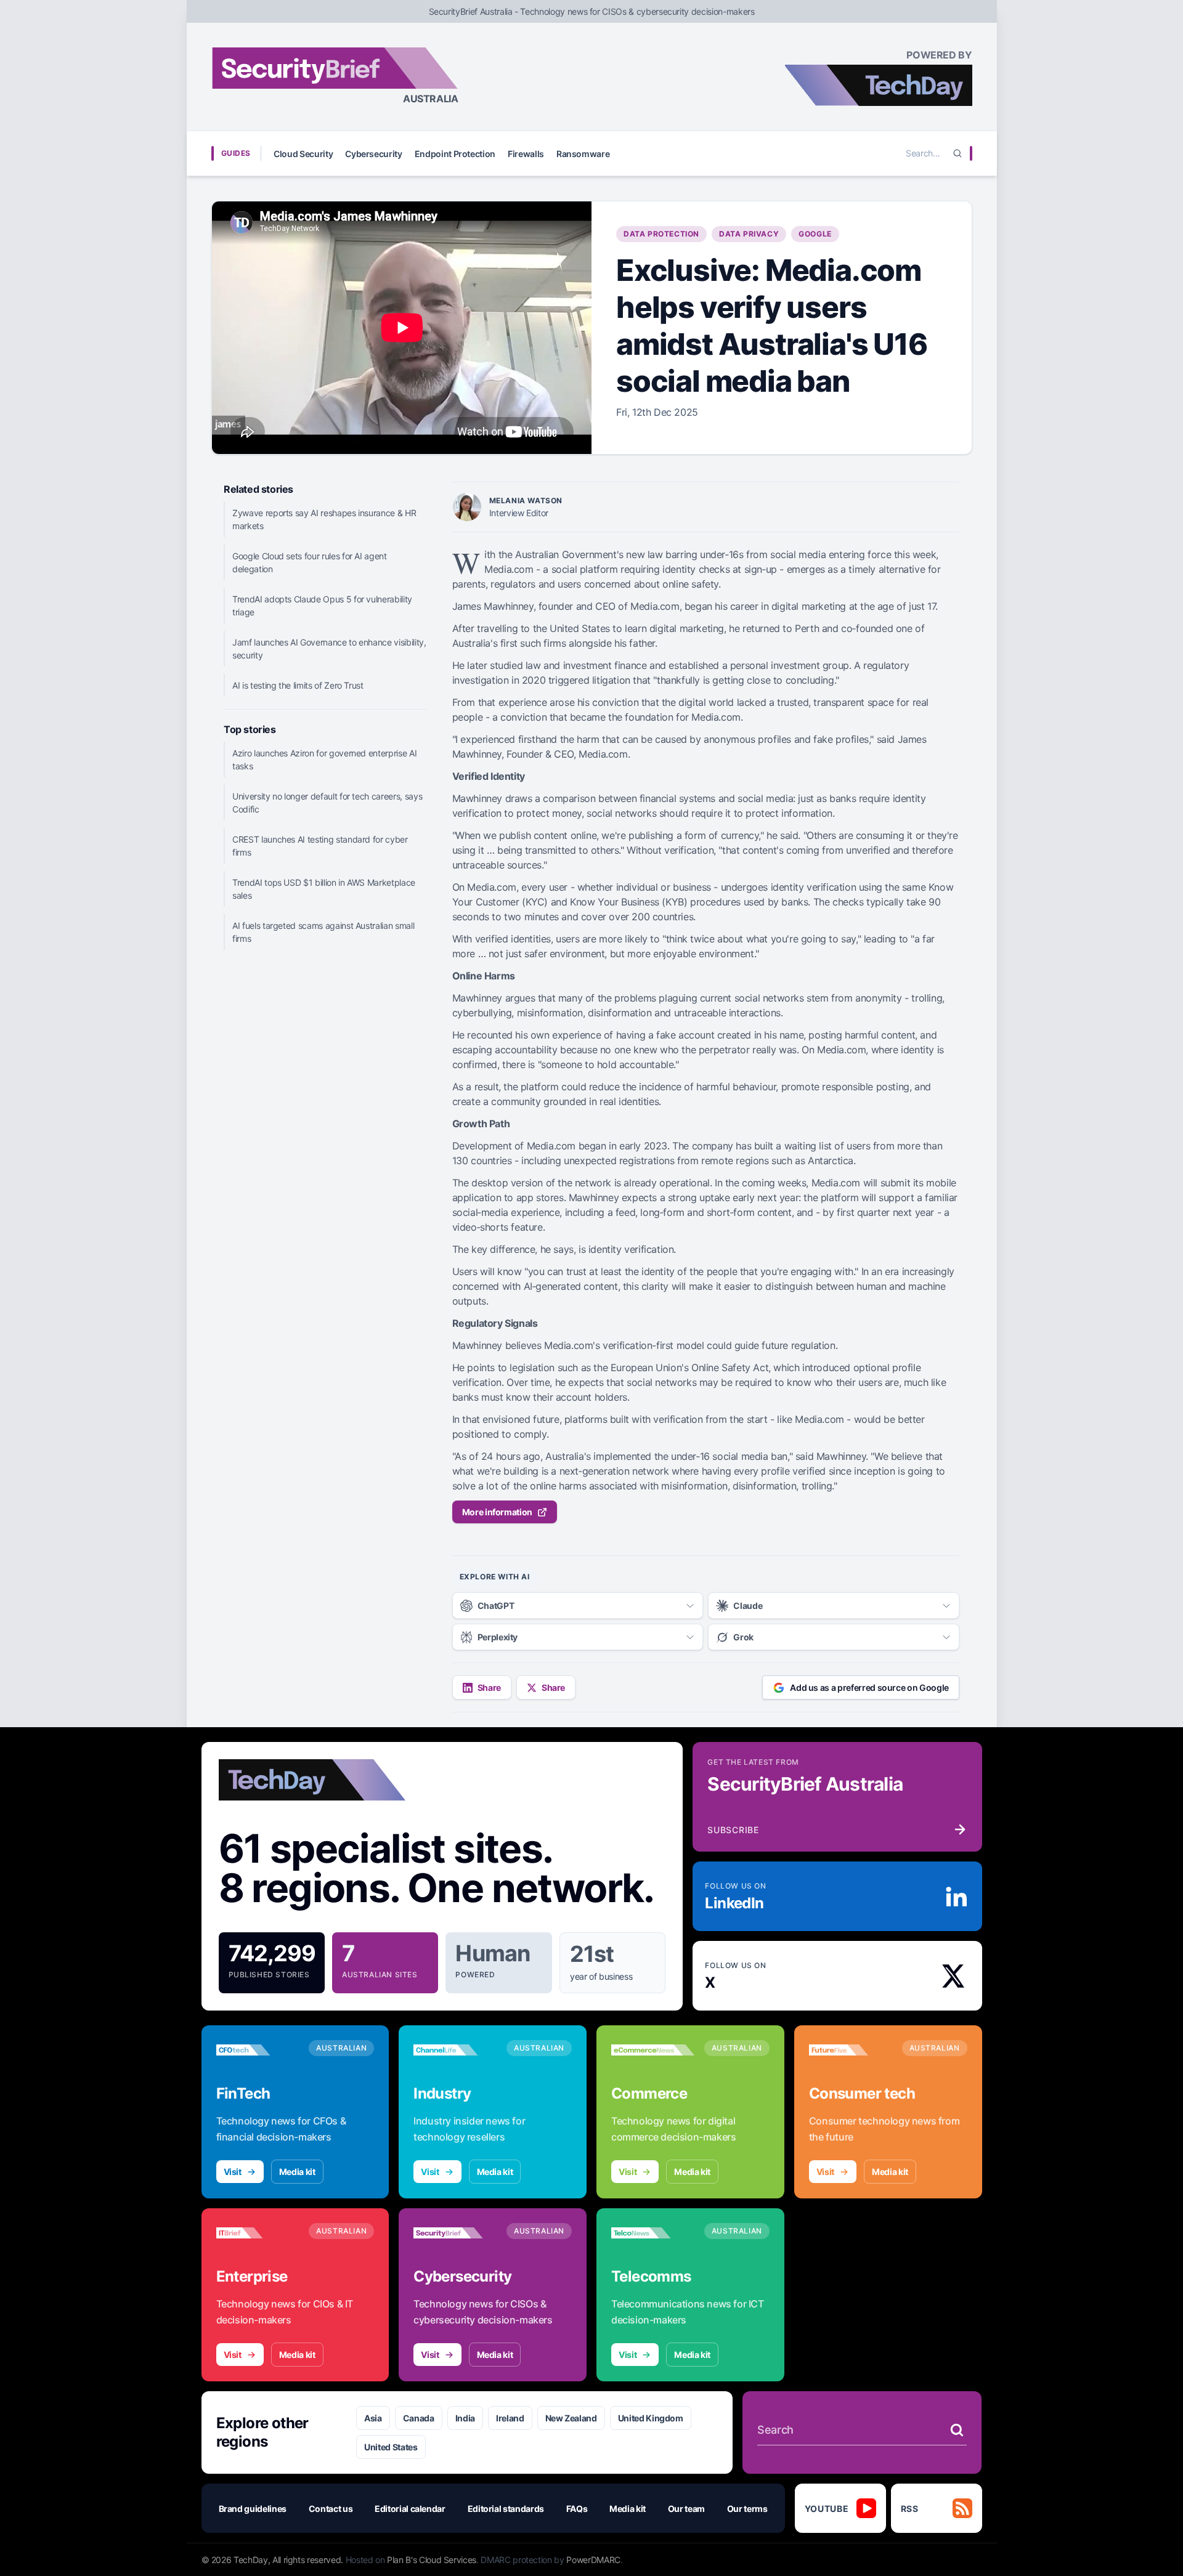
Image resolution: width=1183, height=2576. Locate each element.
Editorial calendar (410, 2509)
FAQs (577, 2509)
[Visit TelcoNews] (653, 2233)
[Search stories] (957, 2430)
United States (391, 2447)
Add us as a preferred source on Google (869, 1687)
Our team (686, 2509)
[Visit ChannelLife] (455, 2050)
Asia (373, 2418)
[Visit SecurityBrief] (455, 2233)
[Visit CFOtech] (258, 2050)
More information (497, 1512)
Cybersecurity (373, 154)
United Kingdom (651, 2418)
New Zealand (571, 2418)
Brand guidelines (253, 2509)
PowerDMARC (593, 2560)
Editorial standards (506, 2509)
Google (815, 234)
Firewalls (526, 154)
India (465, 2418)
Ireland (510, 2418)
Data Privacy (749, 234)
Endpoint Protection (455, 154)
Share (489, 1687)
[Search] (957, 153)
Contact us (331, 2509)
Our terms (747, 2509)
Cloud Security (303, 154)
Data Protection (661, 234)
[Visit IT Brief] (258, 2233)
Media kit (297, 2172)
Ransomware (583, 154)
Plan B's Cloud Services (432, 2560)
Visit (233, 2172)
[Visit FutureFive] (851, 2050)
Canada (419, 2418)
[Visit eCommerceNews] (653, 2050)
